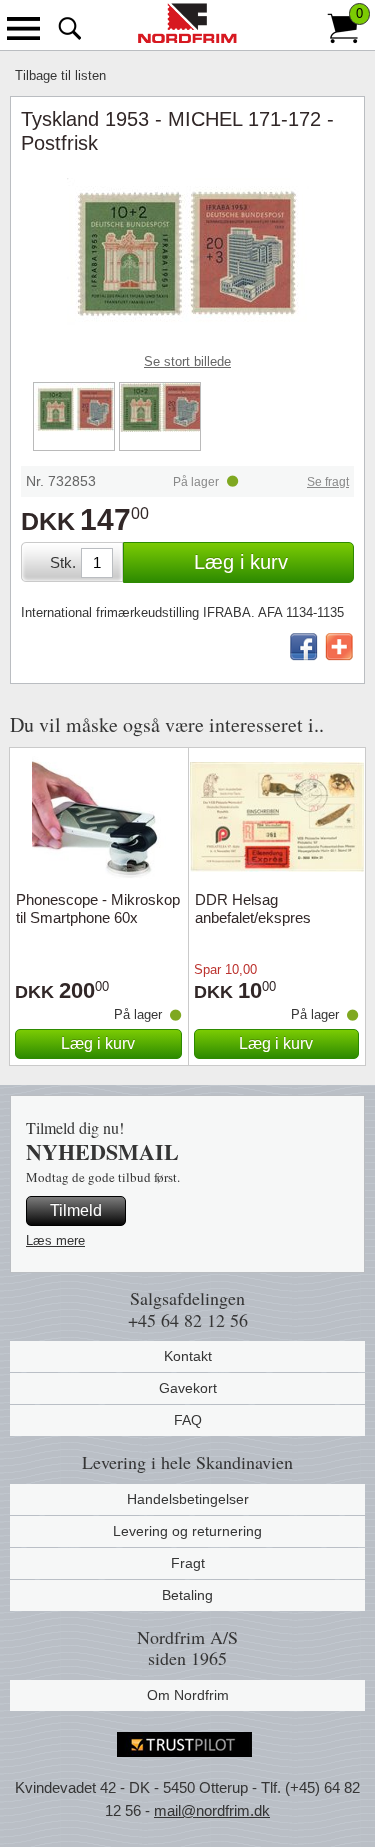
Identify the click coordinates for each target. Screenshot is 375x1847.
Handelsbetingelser (188, 1499)
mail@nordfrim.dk (212, 1810)
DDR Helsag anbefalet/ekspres (253, 908)
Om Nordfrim (188, 1695)
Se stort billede (187, 361)
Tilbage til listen (60, 75)
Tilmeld (76, 1210)
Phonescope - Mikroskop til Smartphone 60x (98, 908)
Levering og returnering (187, 1531)
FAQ (188, 1420)
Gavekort (188, 1388)
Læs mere (55, 1240)
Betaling (187, 1595)
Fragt (188, 1563)
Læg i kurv (241, 562)
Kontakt (188, 1356)
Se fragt (328, 482)
